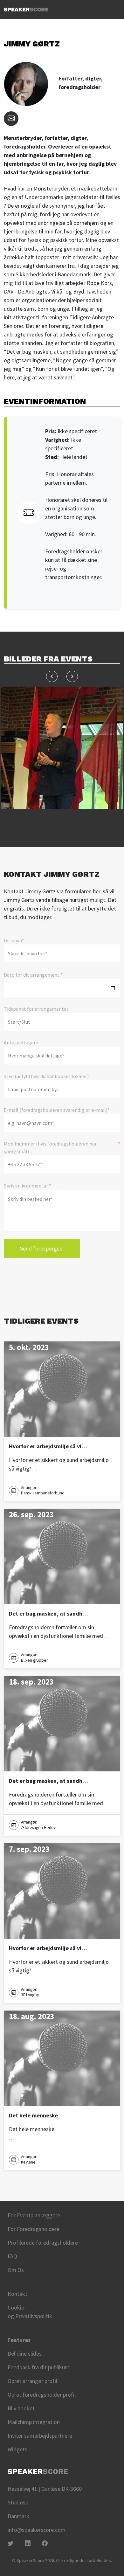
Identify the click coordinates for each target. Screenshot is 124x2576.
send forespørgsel (42, 1248)
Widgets (17, 2449)
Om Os (16, 2270)
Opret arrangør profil (32, 2381)
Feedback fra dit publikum (39, 2367)
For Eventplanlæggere (34, 2215)
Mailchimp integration (34, 2422)
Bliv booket (21, 2408)
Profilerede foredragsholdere (43, 2243)
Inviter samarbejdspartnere (40, 2436)
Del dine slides (25, 2354)
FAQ (12, 2256)
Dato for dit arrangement (33, 975)
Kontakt (17, 2294)
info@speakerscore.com (37, 2530)
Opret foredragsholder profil (42, 2395)
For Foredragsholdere (34, 2229)
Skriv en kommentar (28, 1186)
